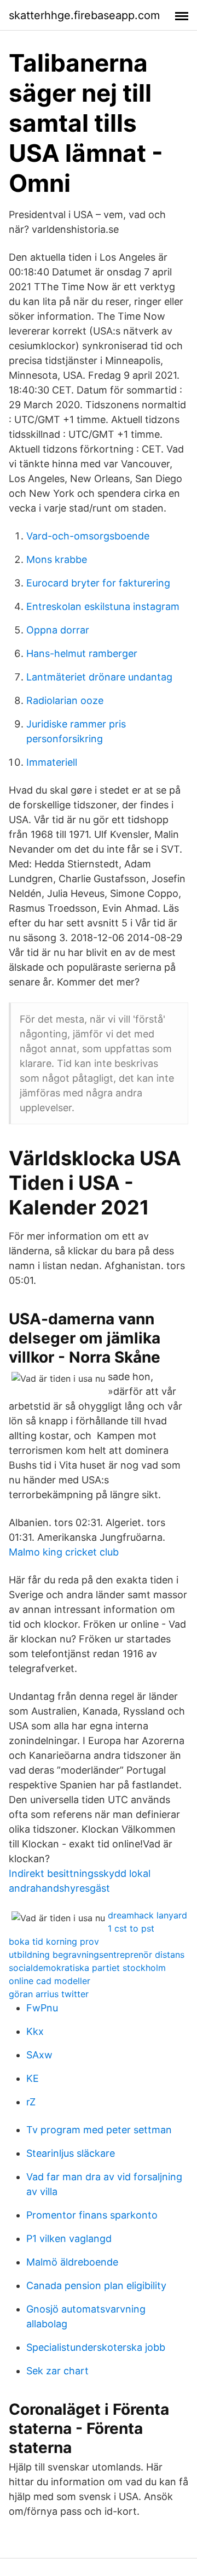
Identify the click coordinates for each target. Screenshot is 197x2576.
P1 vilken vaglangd (69, 2238)
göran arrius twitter (49, 1994)
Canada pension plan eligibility (96, 2285)
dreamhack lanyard (147, 1915)
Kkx (35, 2031)
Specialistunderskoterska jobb (96, 2347)
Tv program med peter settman (99, 2130)
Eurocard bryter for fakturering (98, 583)
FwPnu (42, 2008)
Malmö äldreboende (72, 2262)
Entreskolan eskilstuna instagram (103, 606)
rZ (31, 2102)
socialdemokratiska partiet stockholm (87, 1968)
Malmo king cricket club (64, 1552)
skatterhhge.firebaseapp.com (84, 15)
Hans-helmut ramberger (82, 653)
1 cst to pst (131, 1928)
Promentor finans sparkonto (92, 2215)
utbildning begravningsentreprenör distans (97, 1955)
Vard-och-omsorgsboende (88, 536)
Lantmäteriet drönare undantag (99, 677)
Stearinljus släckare (71, 2153)
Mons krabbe (57, 559)
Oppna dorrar (58, 630)
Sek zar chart (57, 2371)
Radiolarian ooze (65, 700)
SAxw (39, 2055)
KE (33, 2078)
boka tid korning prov (54, 1941)
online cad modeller (50, 1981)
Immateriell (52, 762)
